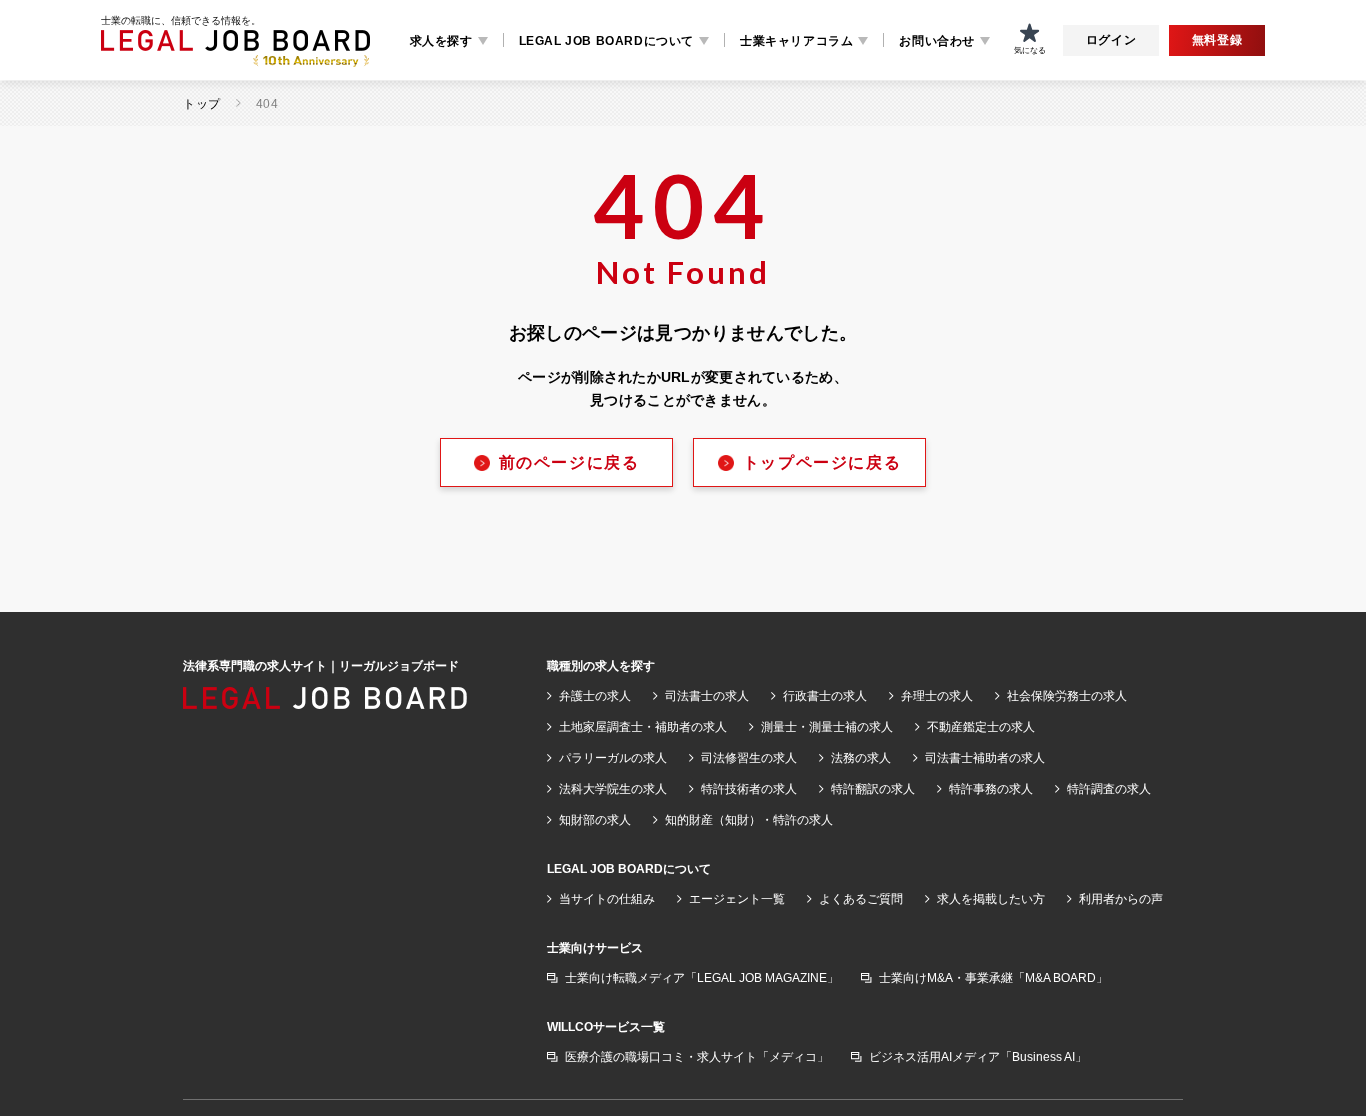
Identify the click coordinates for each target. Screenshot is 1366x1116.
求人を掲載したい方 (991, 899)
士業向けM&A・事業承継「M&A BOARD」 (993, 978)
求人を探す (441, 41)
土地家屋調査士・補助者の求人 (643, 727)
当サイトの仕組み (607, 899)
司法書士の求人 (707, 696)
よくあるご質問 (861, 899)
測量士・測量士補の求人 (827, 727)
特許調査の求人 (1109, 789)
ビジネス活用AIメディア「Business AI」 (978, 1057)
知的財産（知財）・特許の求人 (749, 820)
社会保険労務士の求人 (1067, 696)
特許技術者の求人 (749, 789)
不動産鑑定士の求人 (981, 727)
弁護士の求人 (595, 696)
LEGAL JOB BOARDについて (606, 41)
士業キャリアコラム (796, 41)
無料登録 (1217, 40)
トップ (202, 104)
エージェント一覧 (737, 899)
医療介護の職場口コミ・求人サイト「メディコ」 (697, 1057)
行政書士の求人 (825, 696)
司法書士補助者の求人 (985, 758)
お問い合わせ (937, 41)
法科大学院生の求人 (613, 789)
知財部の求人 (595, 820)
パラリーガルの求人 (613, 758)
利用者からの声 (1121, 899)
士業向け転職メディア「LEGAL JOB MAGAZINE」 (702, 978)
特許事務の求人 (991, 789)
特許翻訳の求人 (873, 789)
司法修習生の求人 (749, 758)
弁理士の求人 (937, 696)
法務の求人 (861, 758)
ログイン (1111, 40)
